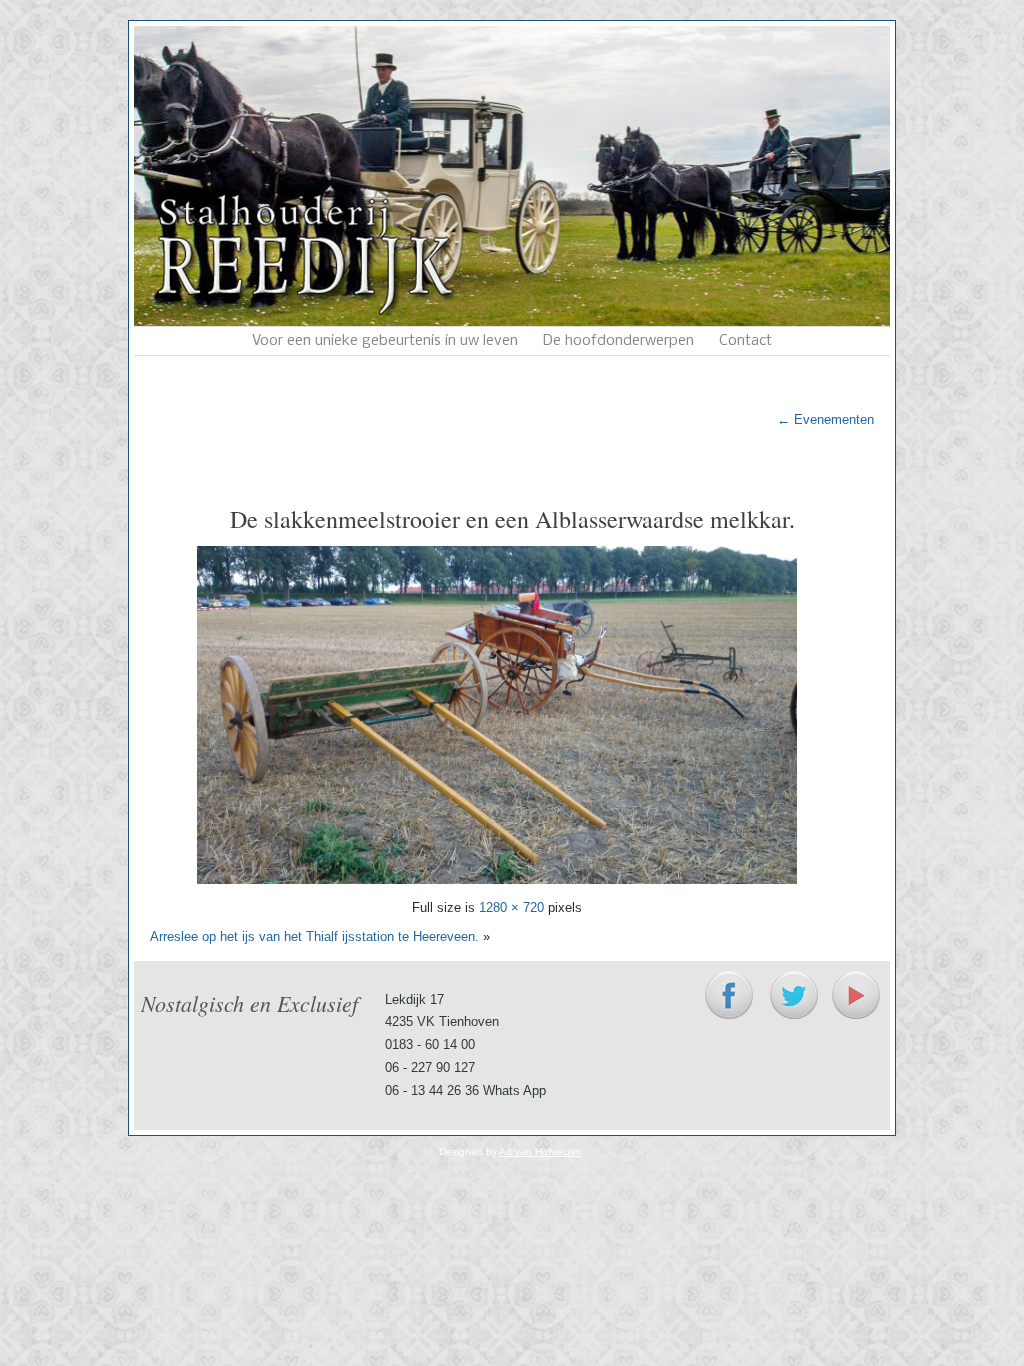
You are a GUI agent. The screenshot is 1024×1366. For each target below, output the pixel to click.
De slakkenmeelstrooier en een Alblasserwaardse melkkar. (512, 519)
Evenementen (825, 419)
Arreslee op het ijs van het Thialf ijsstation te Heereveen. (314, 936)
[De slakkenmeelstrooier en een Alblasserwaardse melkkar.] (497, 879)
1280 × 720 (511, 907)
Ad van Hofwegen (540, 1151)
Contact (745, 341)
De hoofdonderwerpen (618, 341)
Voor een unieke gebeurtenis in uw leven (385, 341)
